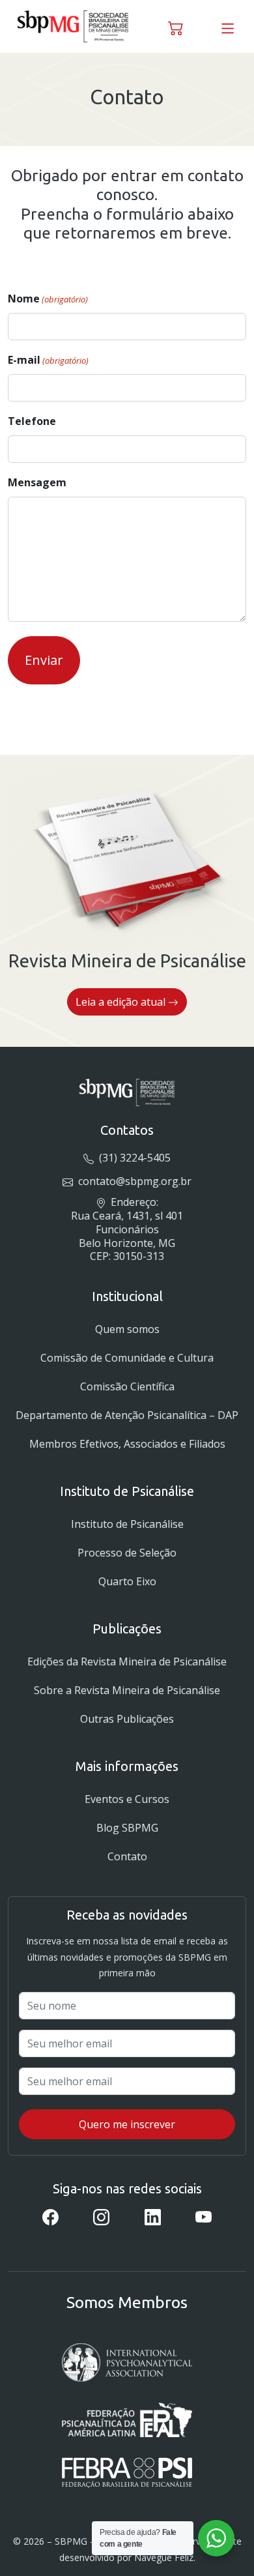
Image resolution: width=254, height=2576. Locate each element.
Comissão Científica (127, 1386)
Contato (127, 1856)
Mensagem (37, 482)
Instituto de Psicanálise (127, 1524)
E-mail (48, 360)
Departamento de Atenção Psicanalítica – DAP (127, 1415)
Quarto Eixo (127, 1581)
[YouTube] (204, 2216)
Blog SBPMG (127, 1828)
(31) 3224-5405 (133, 1158)
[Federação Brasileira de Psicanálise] (127, 2473)
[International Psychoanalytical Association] (127, 2363)
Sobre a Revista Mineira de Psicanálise (127, 1690)
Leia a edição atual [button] (122, 1002)
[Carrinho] (176, 26)
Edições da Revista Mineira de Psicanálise (127, 1661)
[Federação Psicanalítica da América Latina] (127, 2420)
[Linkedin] (153, 2216)
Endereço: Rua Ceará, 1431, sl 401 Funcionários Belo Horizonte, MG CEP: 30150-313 (127, 1229)
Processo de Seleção (127, 1553)
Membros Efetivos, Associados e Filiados (127, 1444)
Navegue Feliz (164, 2557)
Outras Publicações (127, 1719)
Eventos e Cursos (127, 1799)
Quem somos (127, 1329)
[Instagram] (101, 2216)
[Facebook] (50, 2216)
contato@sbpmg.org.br (133, 1181)
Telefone (32, 421)
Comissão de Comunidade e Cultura (127, 1358)
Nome (48, 299)
